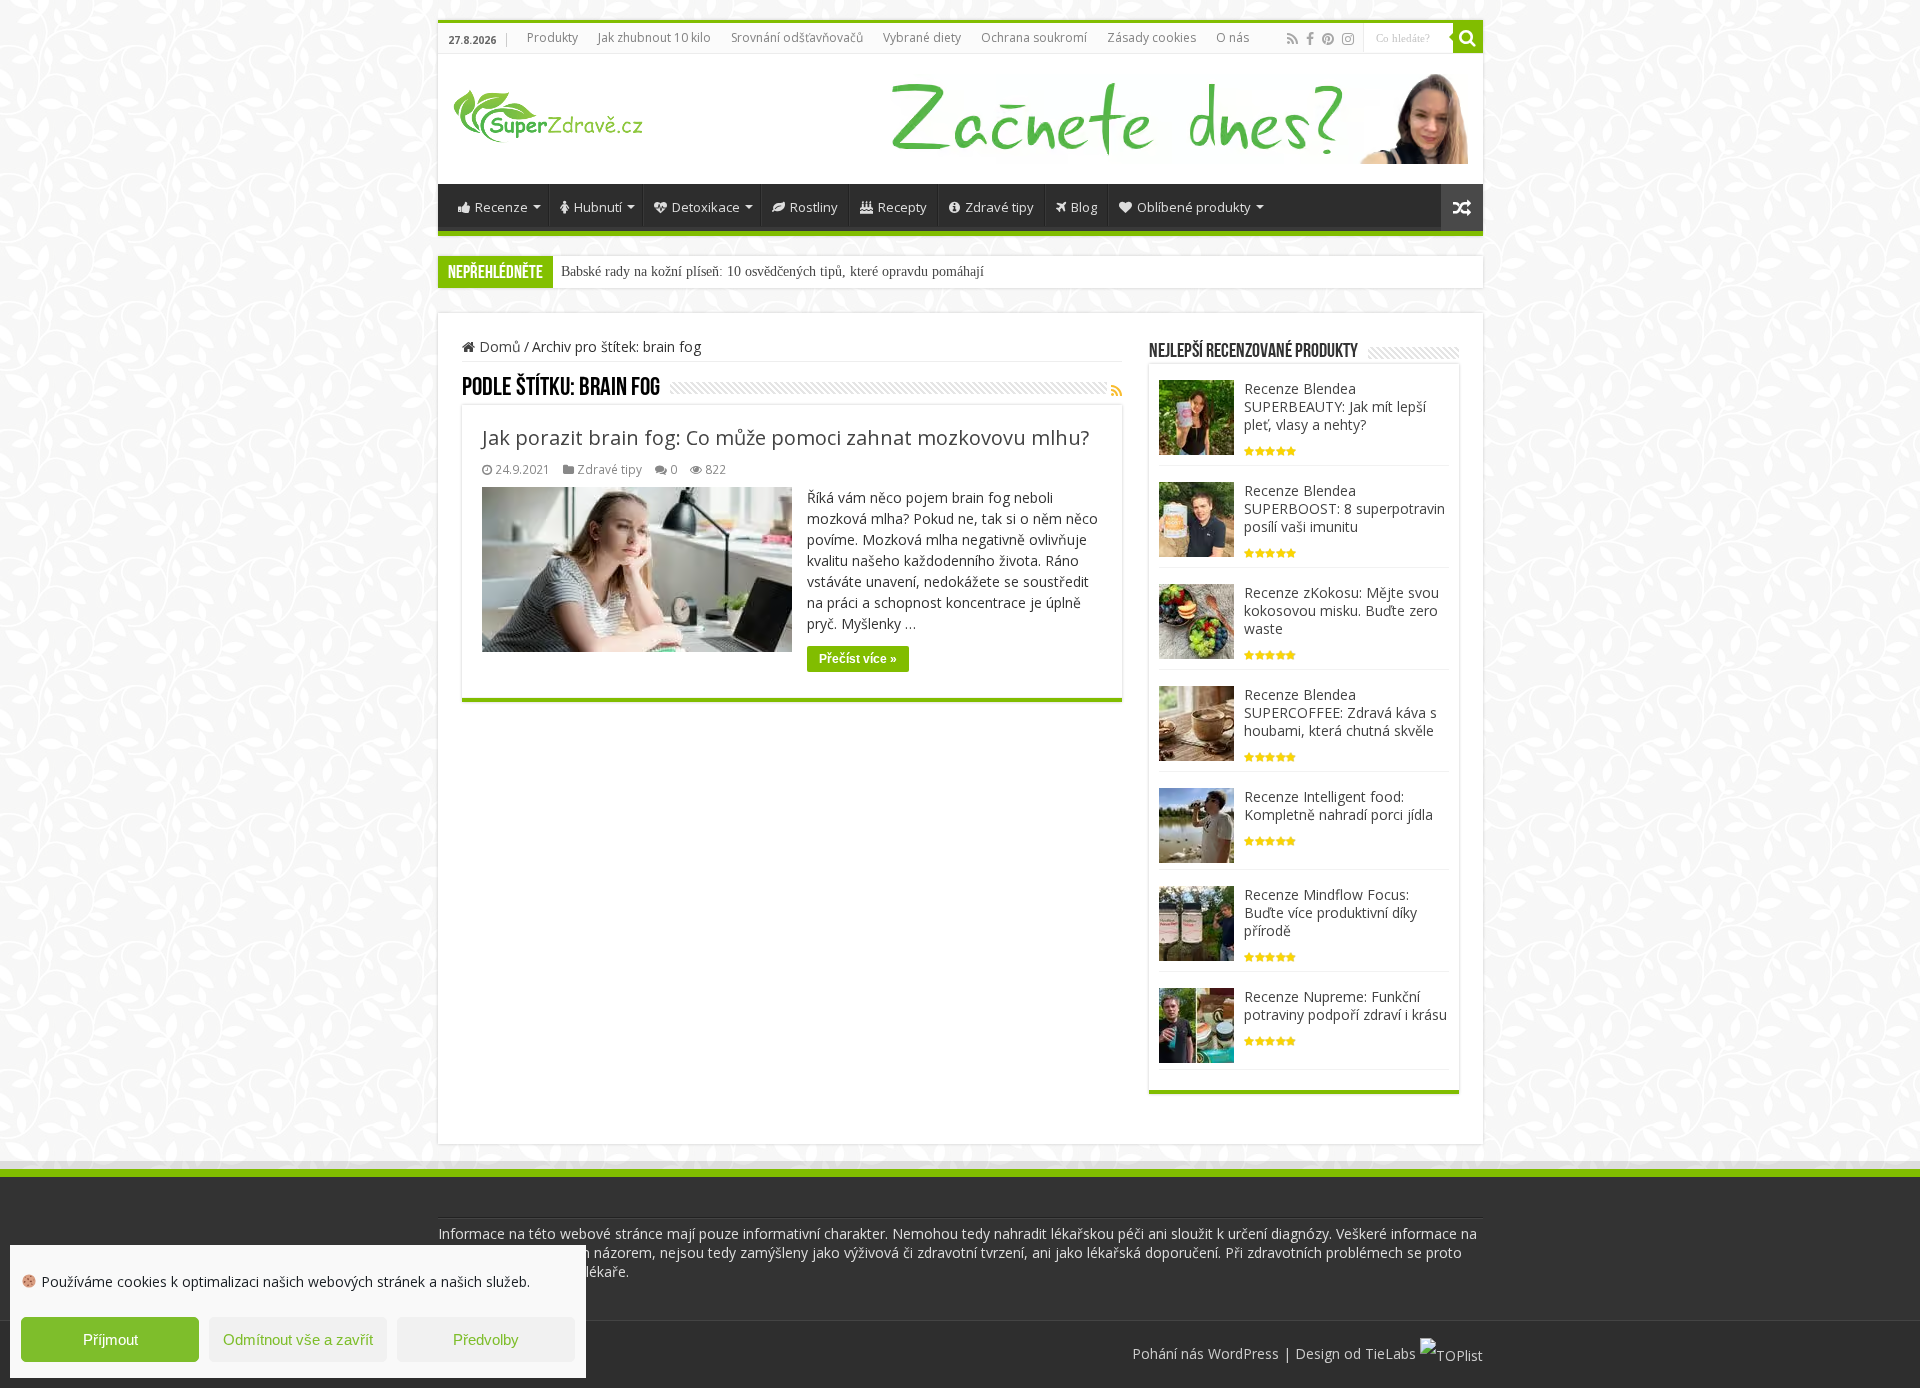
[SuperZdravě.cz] (548, 113)
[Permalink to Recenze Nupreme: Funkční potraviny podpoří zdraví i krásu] (1196, 1023)
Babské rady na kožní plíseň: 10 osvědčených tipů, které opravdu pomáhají (772, 271)
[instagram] (1348, 39)
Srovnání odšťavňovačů (797, 37)
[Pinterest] (1328, 39)
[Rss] (1292, 39)
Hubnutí (598, 207)
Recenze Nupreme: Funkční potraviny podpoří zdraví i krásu (1345, 1005)
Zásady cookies (1151, 37)
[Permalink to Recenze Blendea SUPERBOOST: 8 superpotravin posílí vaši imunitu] (1196, 517)
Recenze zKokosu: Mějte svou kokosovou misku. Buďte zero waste (1341, 610)
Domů (498, 346)
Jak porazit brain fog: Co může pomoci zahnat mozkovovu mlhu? (785, 437)
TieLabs (1390, 1353)
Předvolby (486, 1339)
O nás (1232, 37)
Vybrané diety (922, 37)
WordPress (1243, 1353)
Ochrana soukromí (1034, 37)
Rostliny (814, 207)
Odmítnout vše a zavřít (298, 1339)
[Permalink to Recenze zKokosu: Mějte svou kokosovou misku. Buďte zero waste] (1196, 619)
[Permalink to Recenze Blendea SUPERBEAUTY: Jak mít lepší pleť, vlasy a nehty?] (1196, 415)
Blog (1084, 207)
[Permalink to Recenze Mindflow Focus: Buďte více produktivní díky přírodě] (1196, 921)
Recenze (501, 207)
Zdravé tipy (999, 207)
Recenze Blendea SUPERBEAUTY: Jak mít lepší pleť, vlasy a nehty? (1335, 406)
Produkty (552, 37)
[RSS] (1116, 390)
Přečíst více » (858, 659)
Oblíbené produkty (1194, 207)
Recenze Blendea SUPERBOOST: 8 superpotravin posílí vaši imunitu (1344, 508)
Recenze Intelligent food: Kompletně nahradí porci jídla (1338, 805)
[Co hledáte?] (1468, 38)
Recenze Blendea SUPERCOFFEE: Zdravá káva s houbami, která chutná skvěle (1340, 712)
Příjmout (110, 1339)
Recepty (902, 207)
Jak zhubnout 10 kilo (654, 37)
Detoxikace (706, 207)
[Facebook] (1310, 39)
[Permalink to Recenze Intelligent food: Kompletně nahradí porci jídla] (1196, 823)
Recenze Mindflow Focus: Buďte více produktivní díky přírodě (1330, 912)
